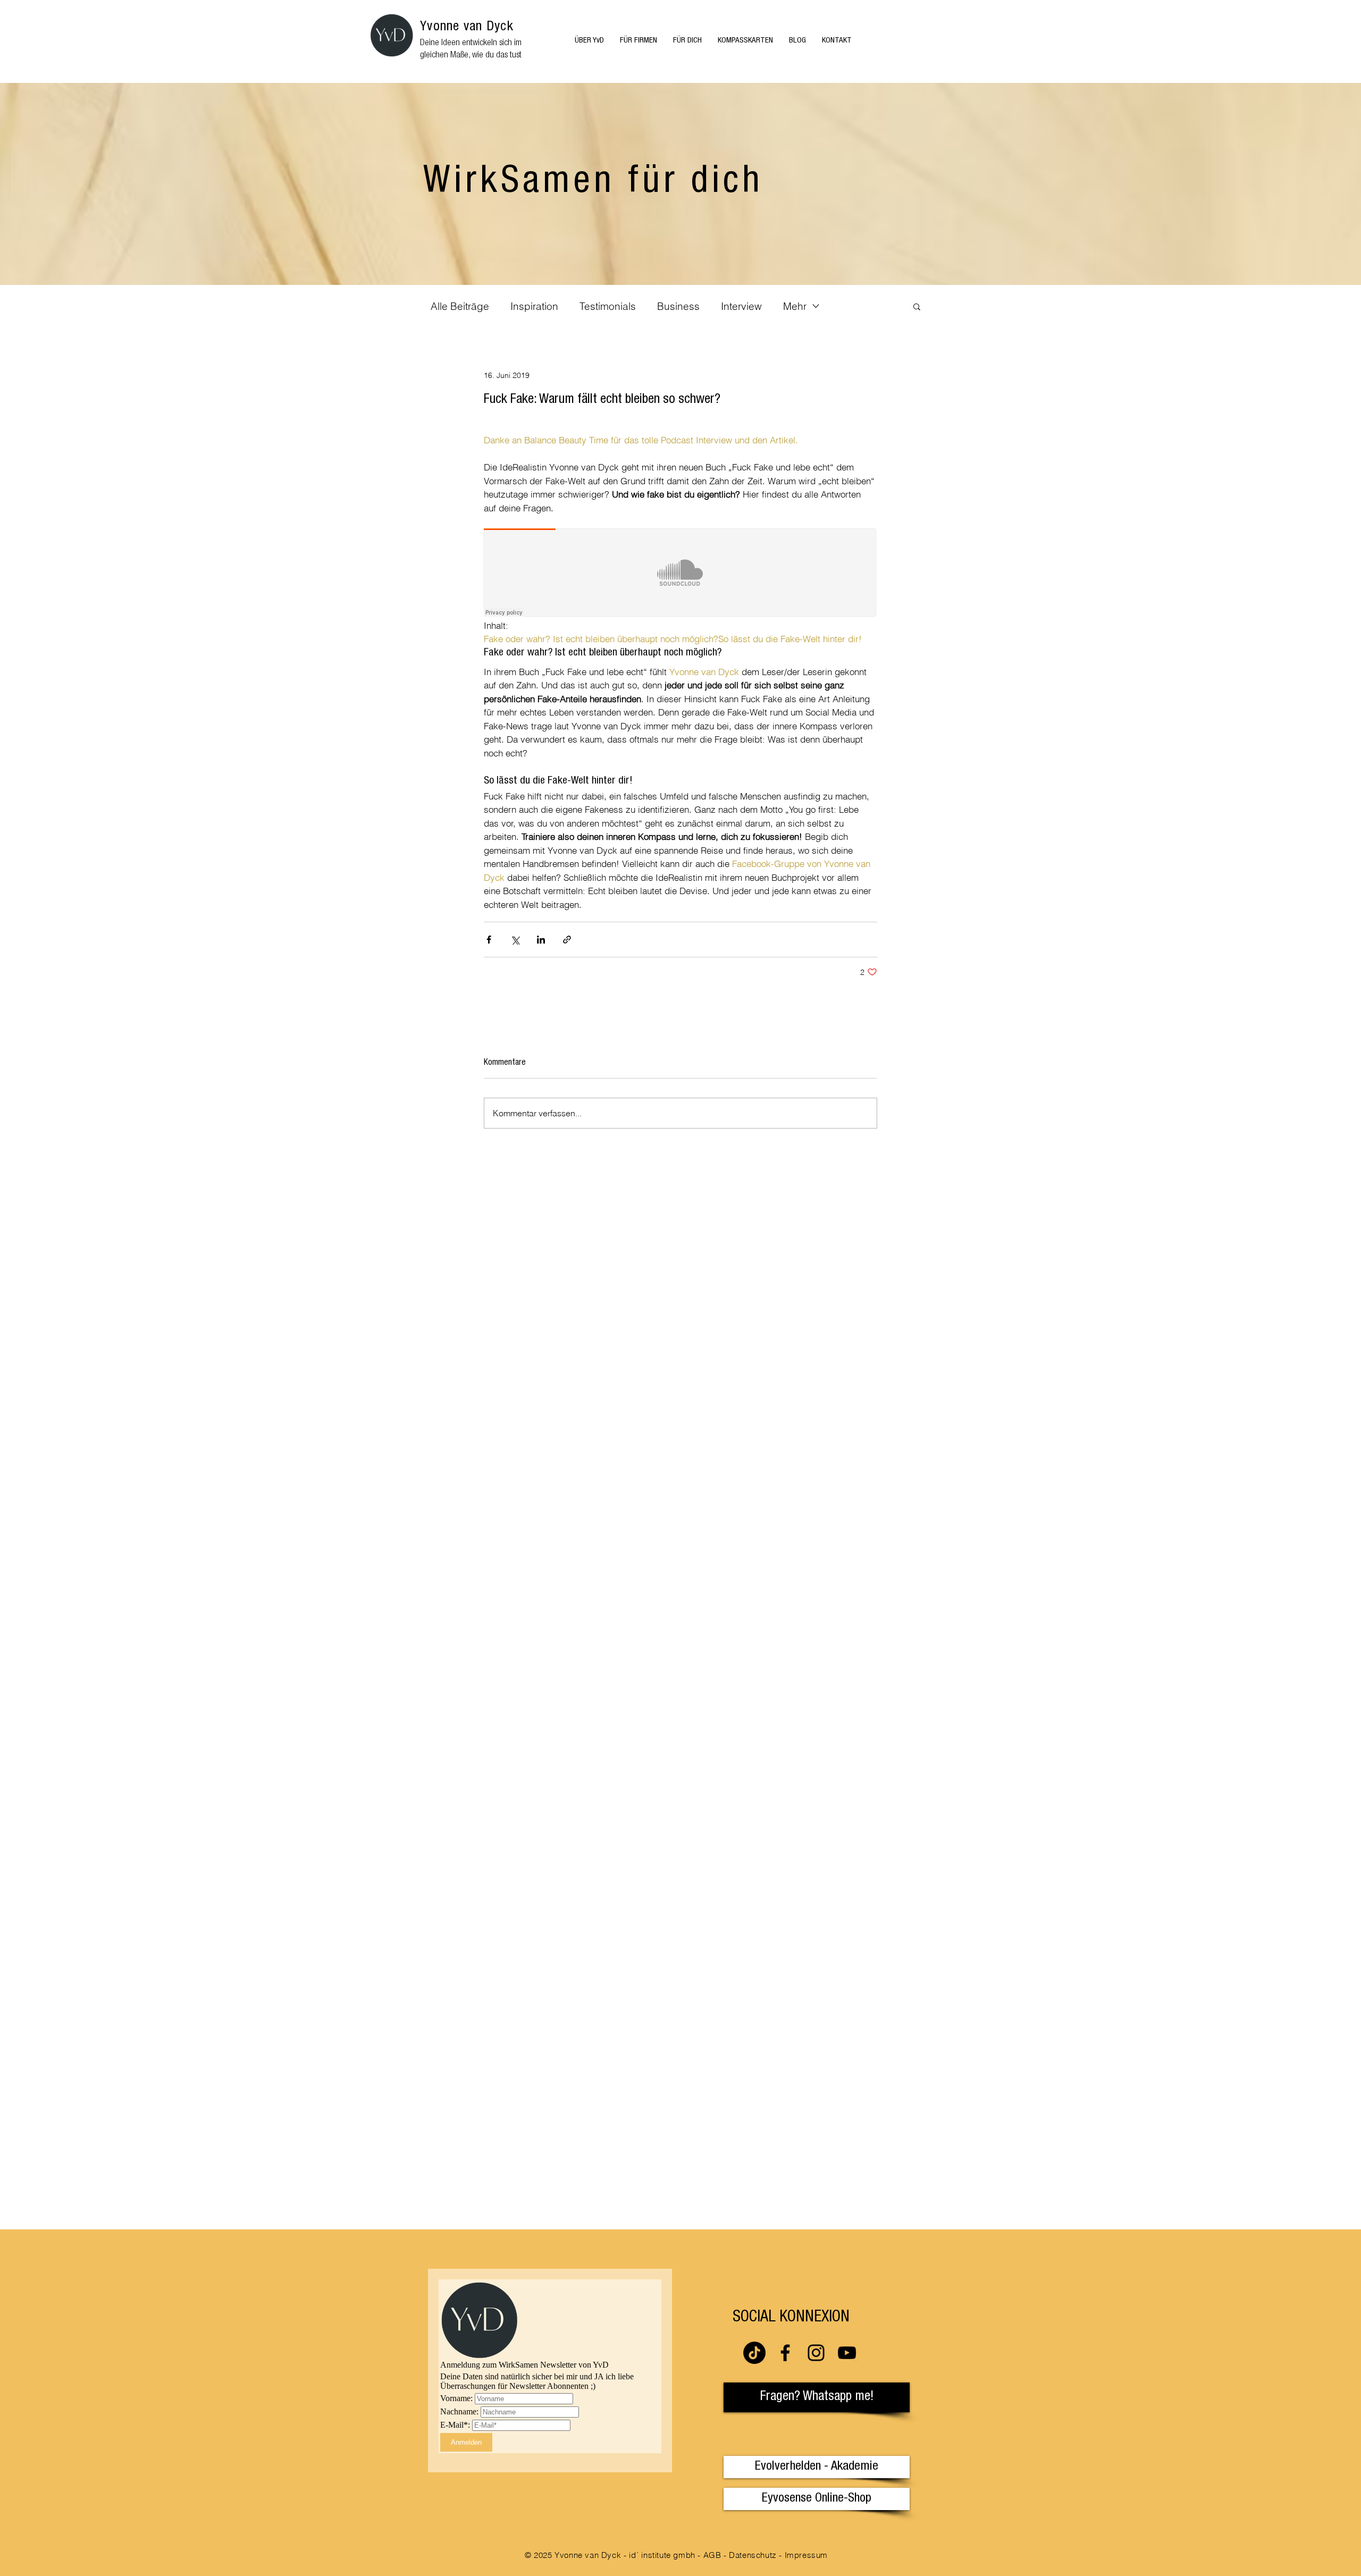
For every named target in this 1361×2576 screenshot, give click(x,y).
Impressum (806, 2555)
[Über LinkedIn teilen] (541, 940)
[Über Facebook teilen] (489, 940)
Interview (741, 306)
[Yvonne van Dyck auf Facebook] (785, 2353)
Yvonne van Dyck (467, 27)
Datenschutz (753, 2555)
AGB (712, 2555)
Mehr (795, 306)
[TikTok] (754, 2353)
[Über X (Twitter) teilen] (515, 940)
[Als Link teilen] (567, 940)
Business (678, 306)
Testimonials (608, 306)
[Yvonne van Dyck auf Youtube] (847, 2353)
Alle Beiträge (460, 306)
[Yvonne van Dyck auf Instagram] (816, 2353)
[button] (917, 306)
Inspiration (534, 306)
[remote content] (680, 574)
